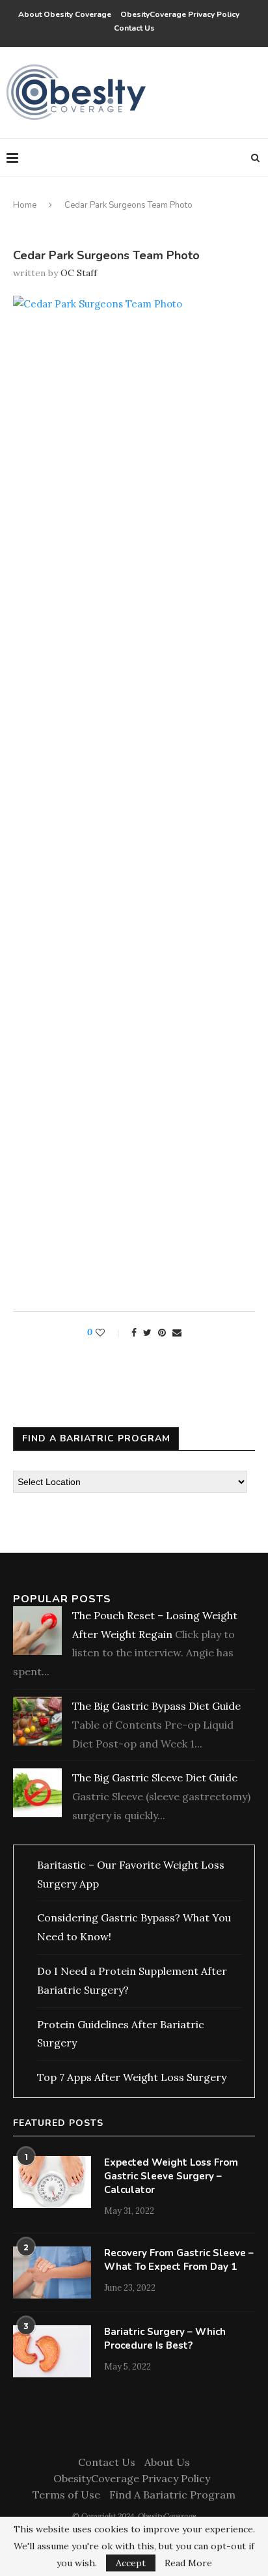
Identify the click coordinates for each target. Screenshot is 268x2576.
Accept (131, 2563)
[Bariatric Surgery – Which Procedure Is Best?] (52, 2351)
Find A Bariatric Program (172, 2495)
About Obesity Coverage (65, 14)
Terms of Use (66, 2495)
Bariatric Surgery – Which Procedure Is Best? (165, 2339)
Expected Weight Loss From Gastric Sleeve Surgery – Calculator (171, 2176)
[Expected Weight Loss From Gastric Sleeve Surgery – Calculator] (52, 2182)
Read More (188, 2563)
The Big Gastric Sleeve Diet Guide (155, 1777)
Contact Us (134, 28)
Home (25, 205)
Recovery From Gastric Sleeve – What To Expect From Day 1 (179, 2260)
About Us (167, 2462)
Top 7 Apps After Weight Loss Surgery (132, 2077)
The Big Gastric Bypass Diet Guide (156, 1706)
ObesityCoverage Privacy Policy (182, 14)
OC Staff (79, 273)
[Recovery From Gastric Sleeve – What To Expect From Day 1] (52, 2272)
